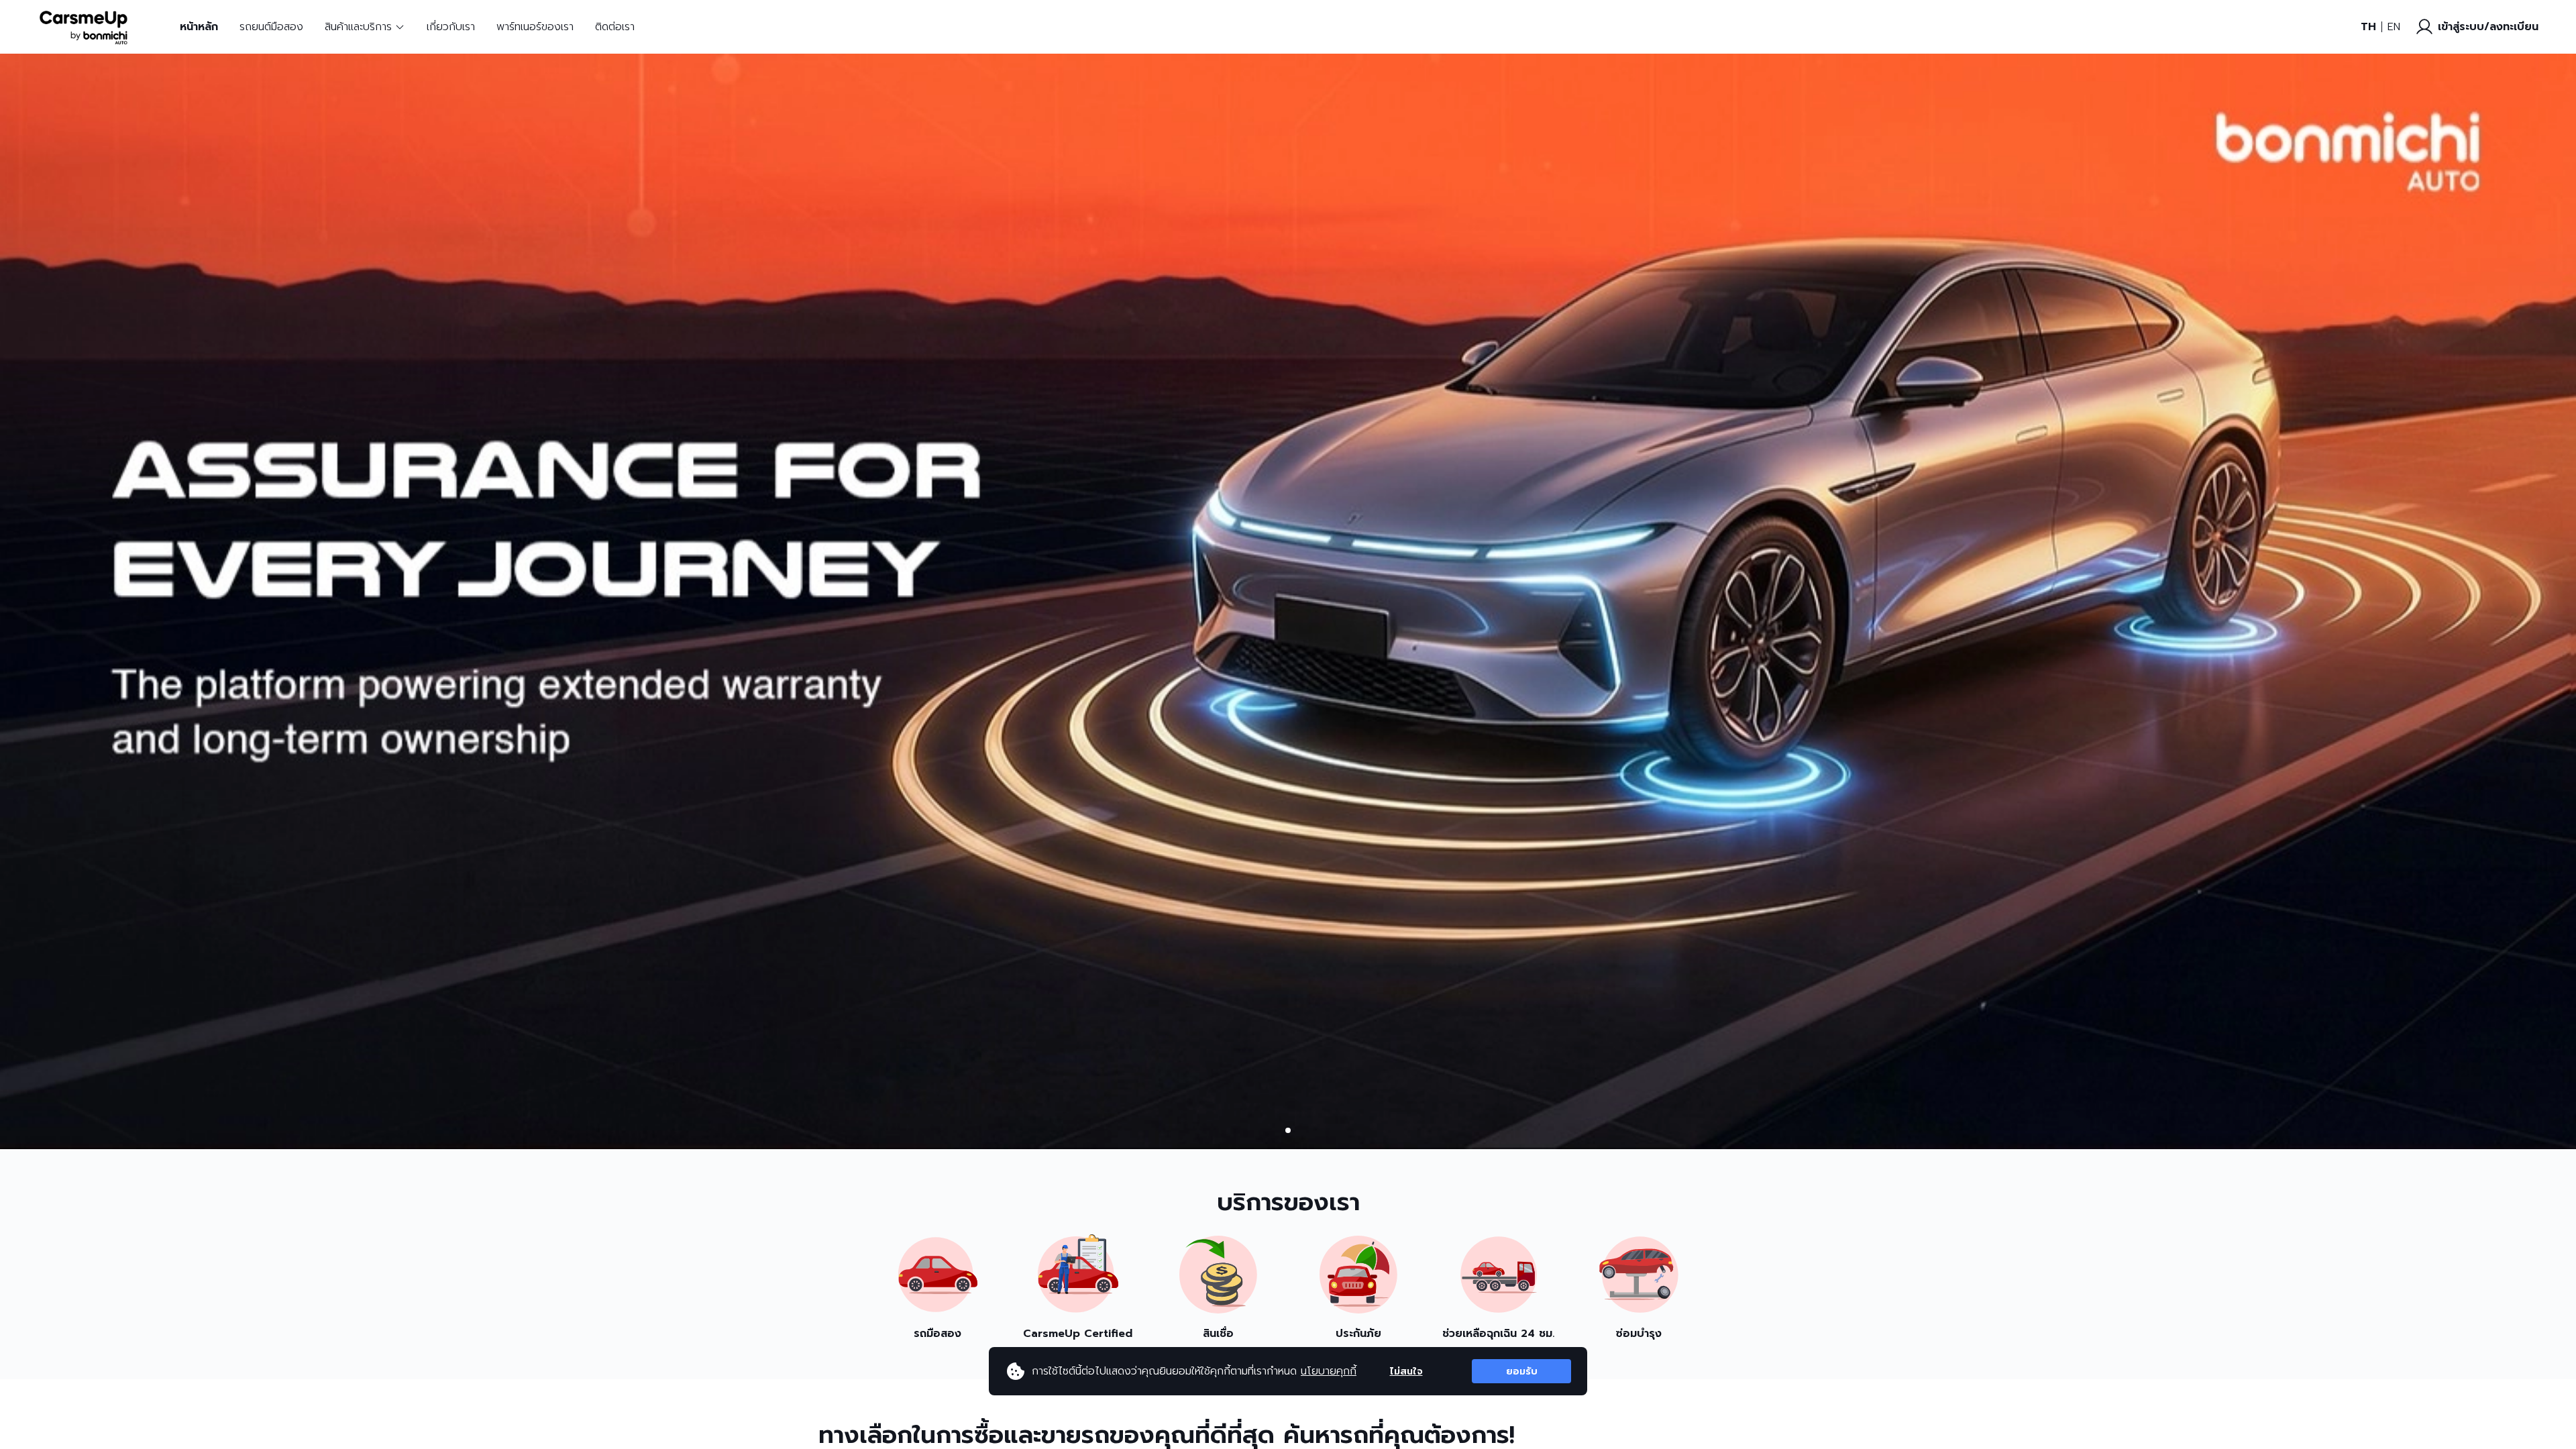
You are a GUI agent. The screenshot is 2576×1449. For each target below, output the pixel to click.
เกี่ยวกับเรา (451, 27)
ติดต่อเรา (615, 27)
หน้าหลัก (199, 27)
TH (2368, 27)
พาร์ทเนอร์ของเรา (535, 27)
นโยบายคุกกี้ (1329, 1371)
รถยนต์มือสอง (271, 27)
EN (2394, 27)
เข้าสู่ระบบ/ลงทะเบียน (2488, 27)
